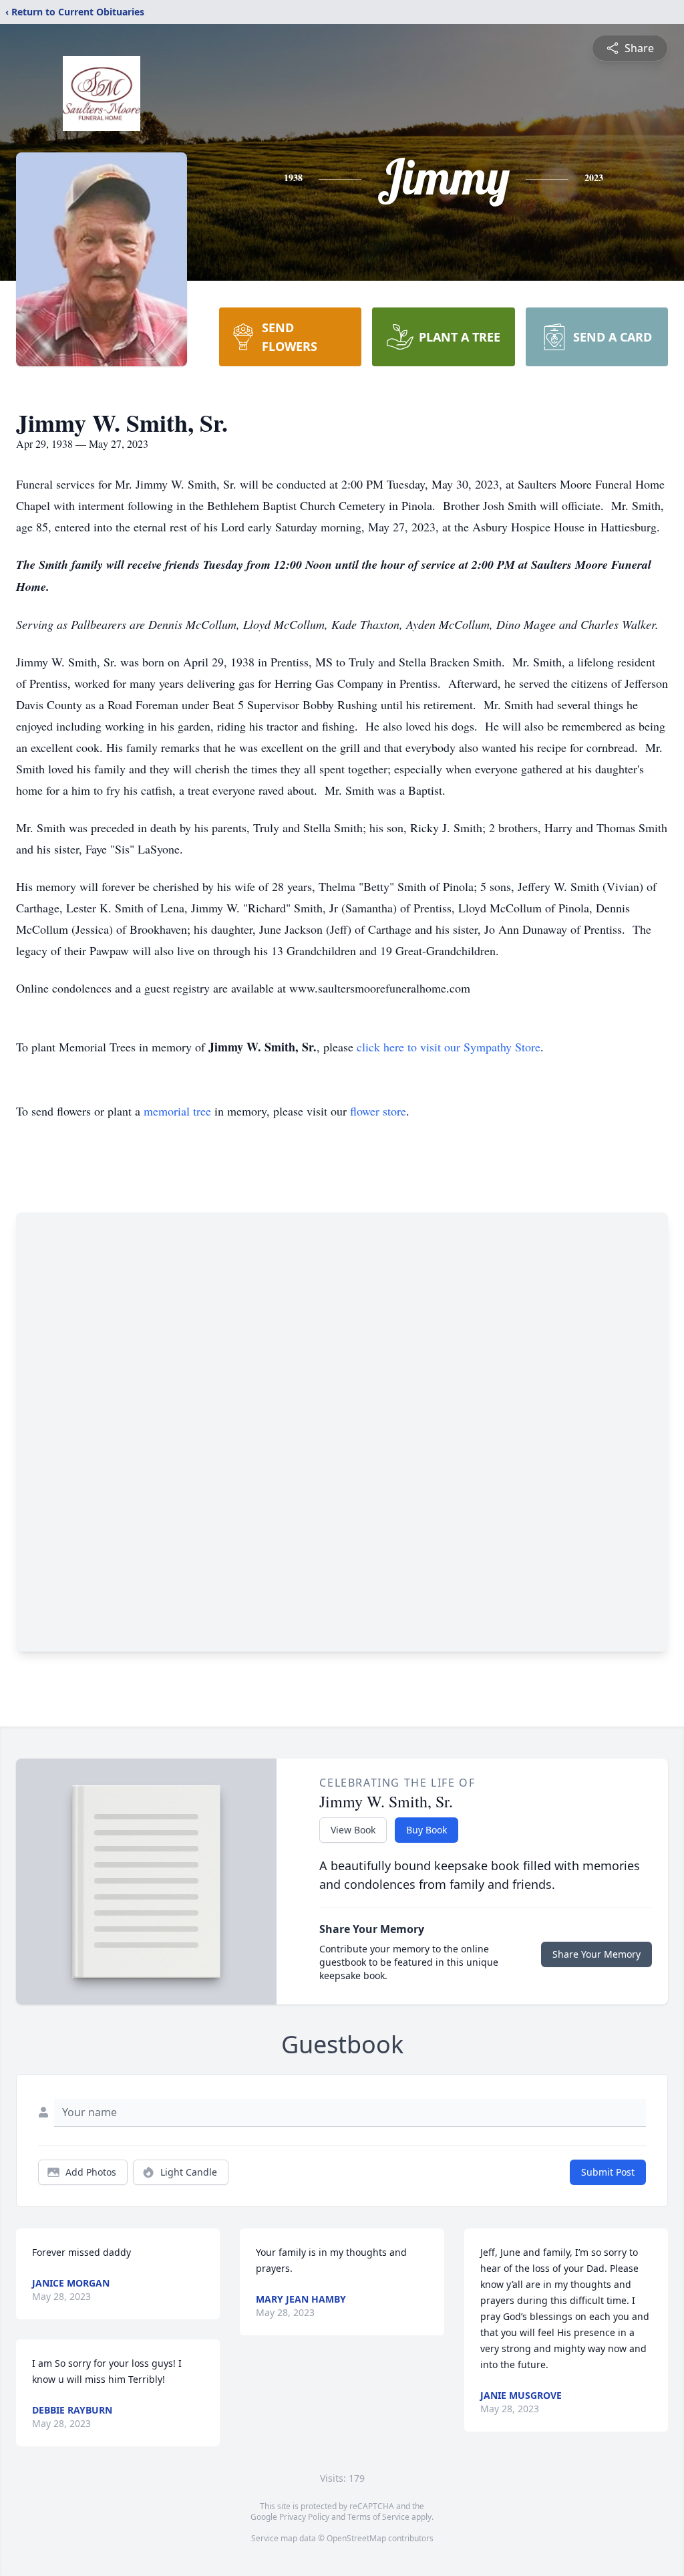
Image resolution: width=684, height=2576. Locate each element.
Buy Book (426, 1830)
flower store (378, 1111)
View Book (353, 1830)
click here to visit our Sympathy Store (449, 1047)
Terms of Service (378, 2517)
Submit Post (608, 2172)
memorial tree (177, 1111)
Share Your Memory (596, 1954)
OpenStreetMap (356, 2538)
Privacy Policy (304, 2517)
